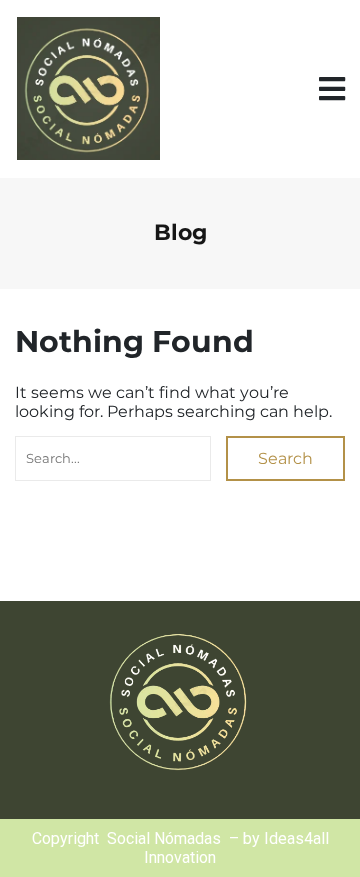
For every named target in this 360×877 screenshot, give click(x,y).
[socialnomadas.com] (87, 89)
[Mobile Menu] (332, 89)
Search (285, 458)
